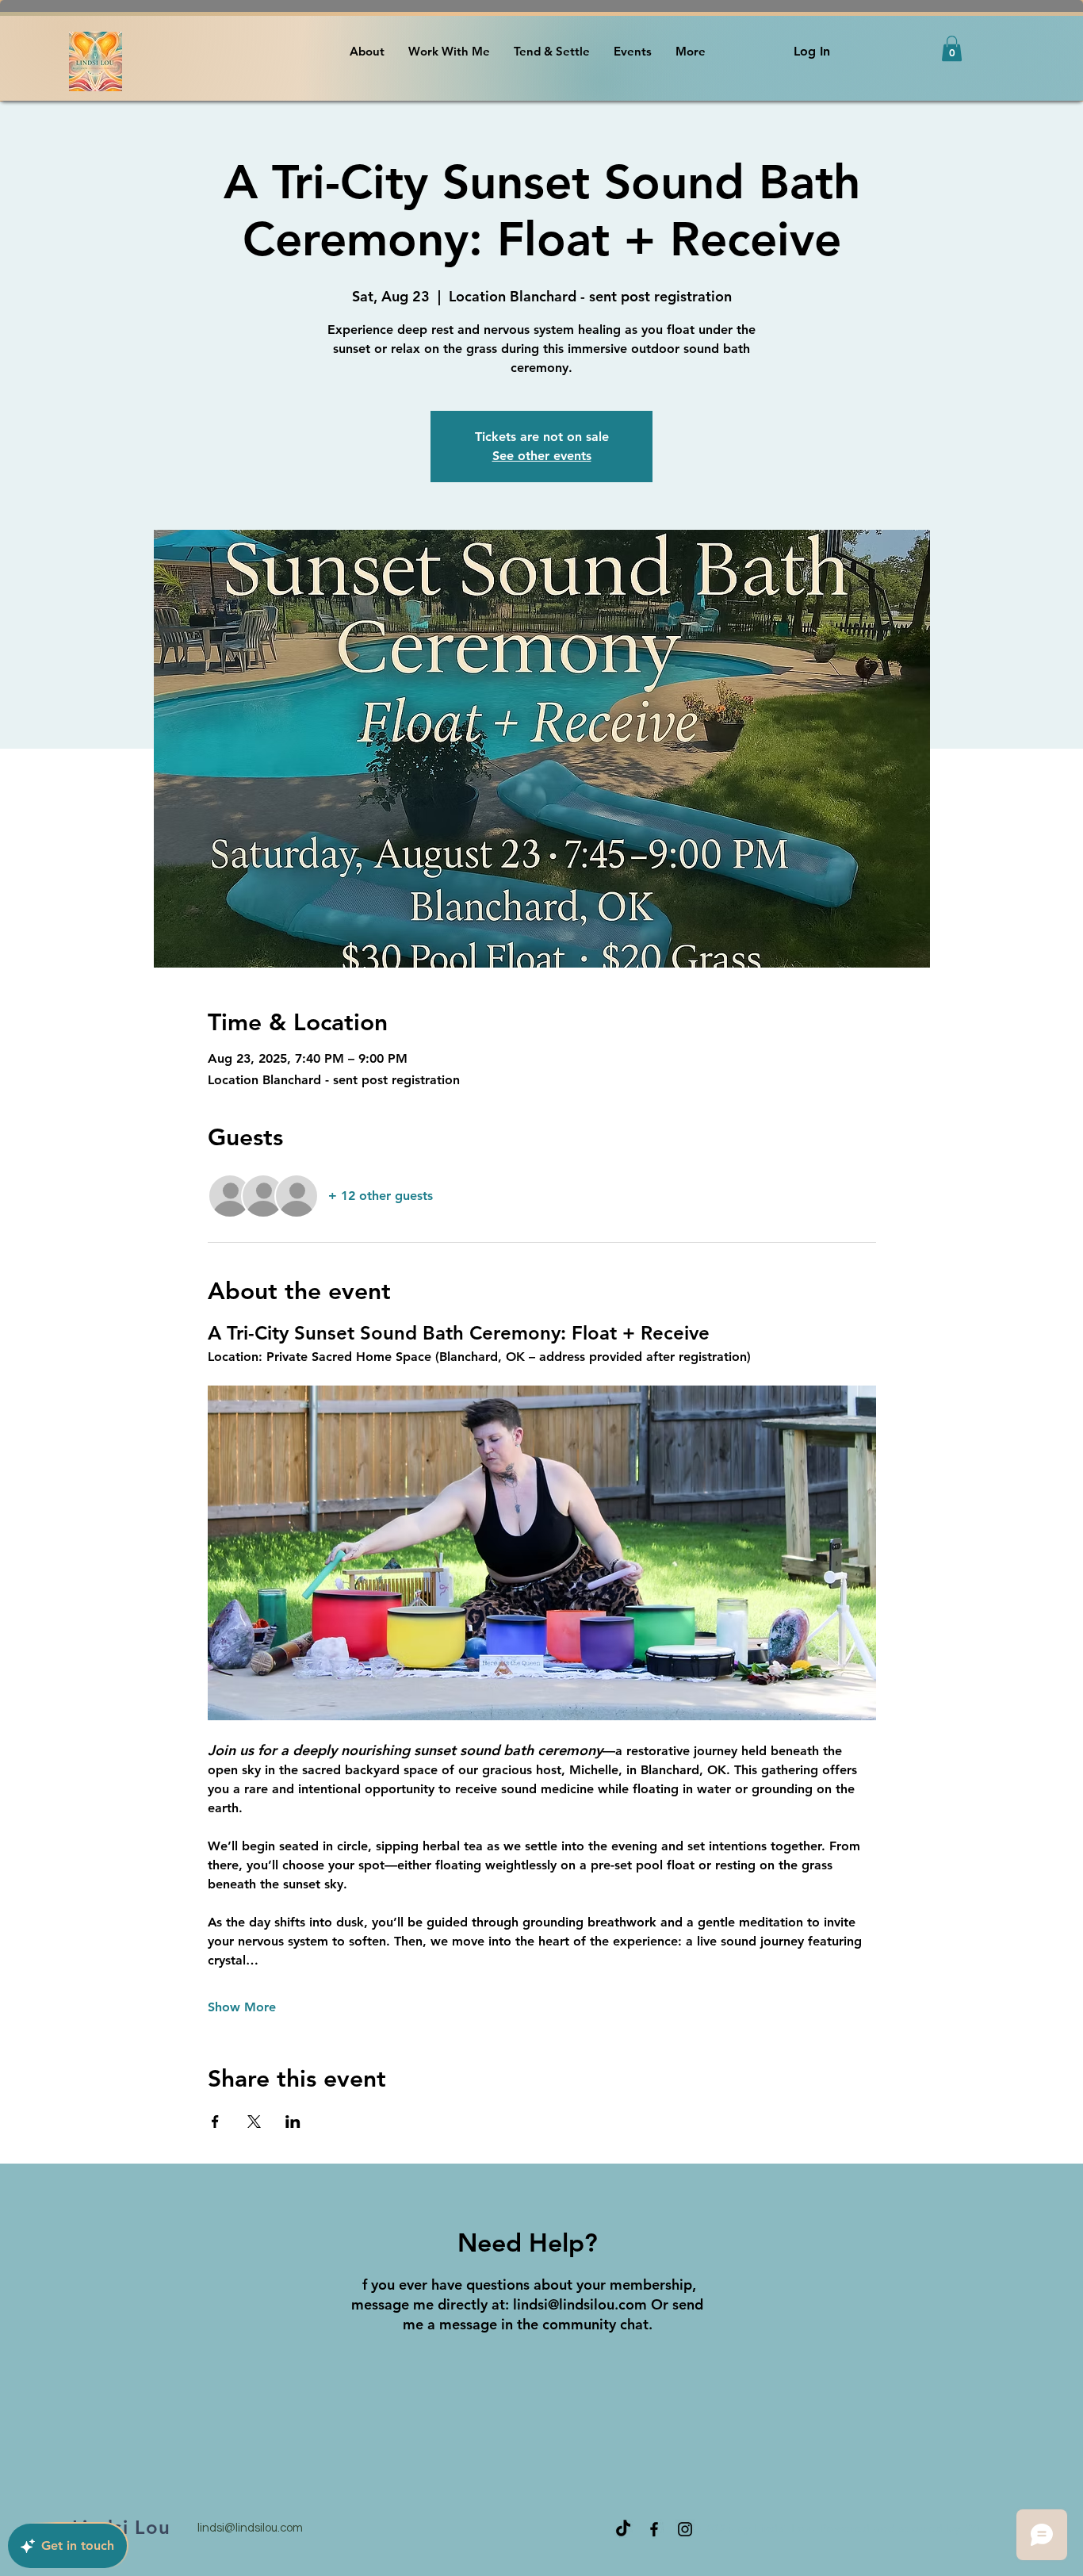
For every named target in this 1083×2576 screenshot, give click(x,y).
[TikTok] (623, 2529)
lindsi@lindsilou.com (580, 2304)
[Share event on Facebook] (215, 2122)
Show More (242, 2007)
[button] (952, 48)
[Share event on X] (254, 2122)
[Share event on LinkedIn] (293, 2122)
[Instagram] (685, 2529)
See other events (542, 456)
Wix (976, 2528)
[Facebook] (654, 2529)
